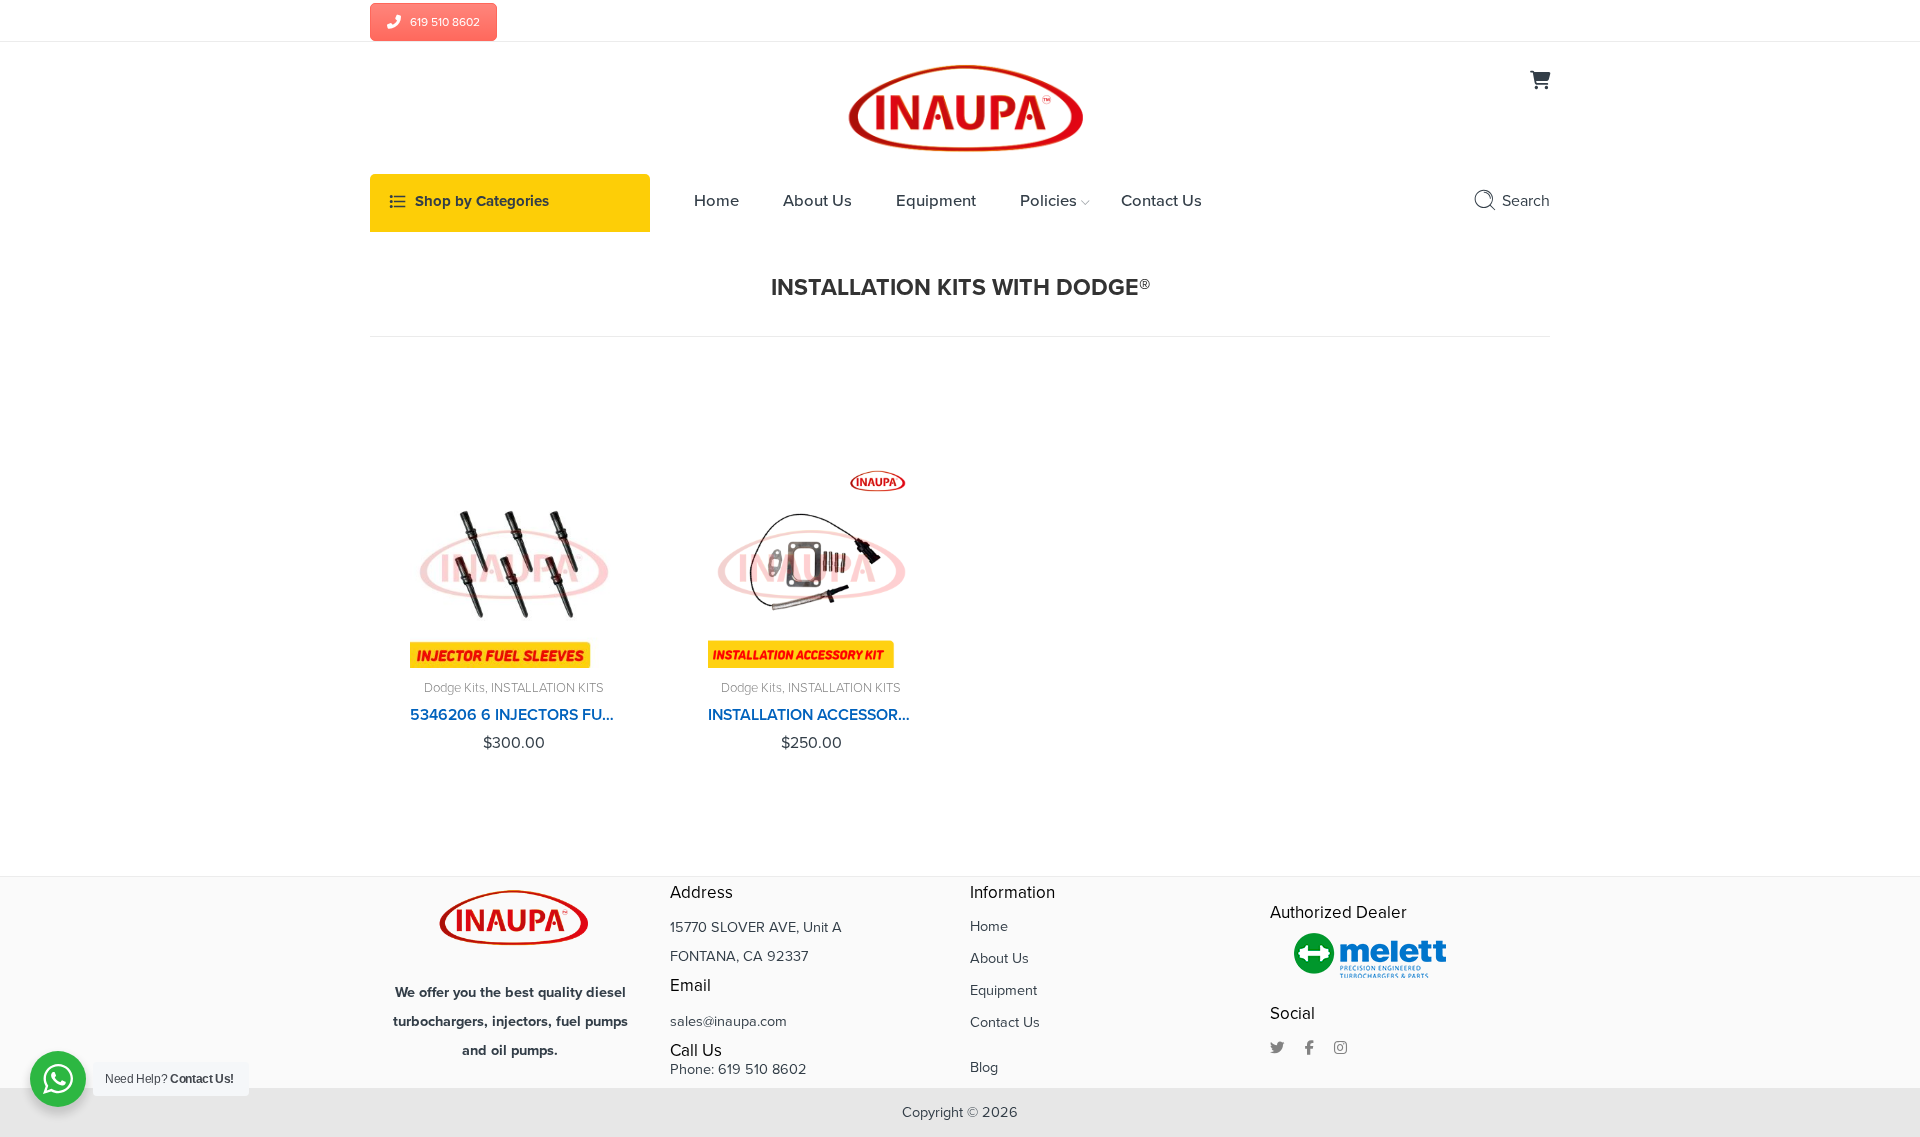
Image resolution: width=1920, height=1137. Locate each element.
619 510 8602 (445, 22)
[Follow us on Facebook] (1309, 1049)
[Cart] (1540, 82)
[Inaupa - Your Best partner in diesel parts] (960, 106)
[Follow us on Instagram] (1340, 1049)
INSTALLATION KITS (547, 688)
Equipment (1003, 990)
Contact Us (1005, 1022)
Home (989, 926)
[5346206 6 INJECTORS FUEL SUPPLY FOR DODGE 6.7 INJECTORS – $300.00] (514, 565)
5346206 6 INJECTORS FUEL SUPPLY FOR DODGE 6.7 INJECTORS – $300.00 (514, 715)
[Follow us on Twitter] (1277, 1049)
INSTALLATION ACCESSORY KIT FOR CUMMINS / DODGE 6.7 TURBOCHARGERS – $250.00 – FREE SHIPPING (812, 715)
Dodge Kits (454, 688)
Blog (984, 1067)
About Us (999, 958)
